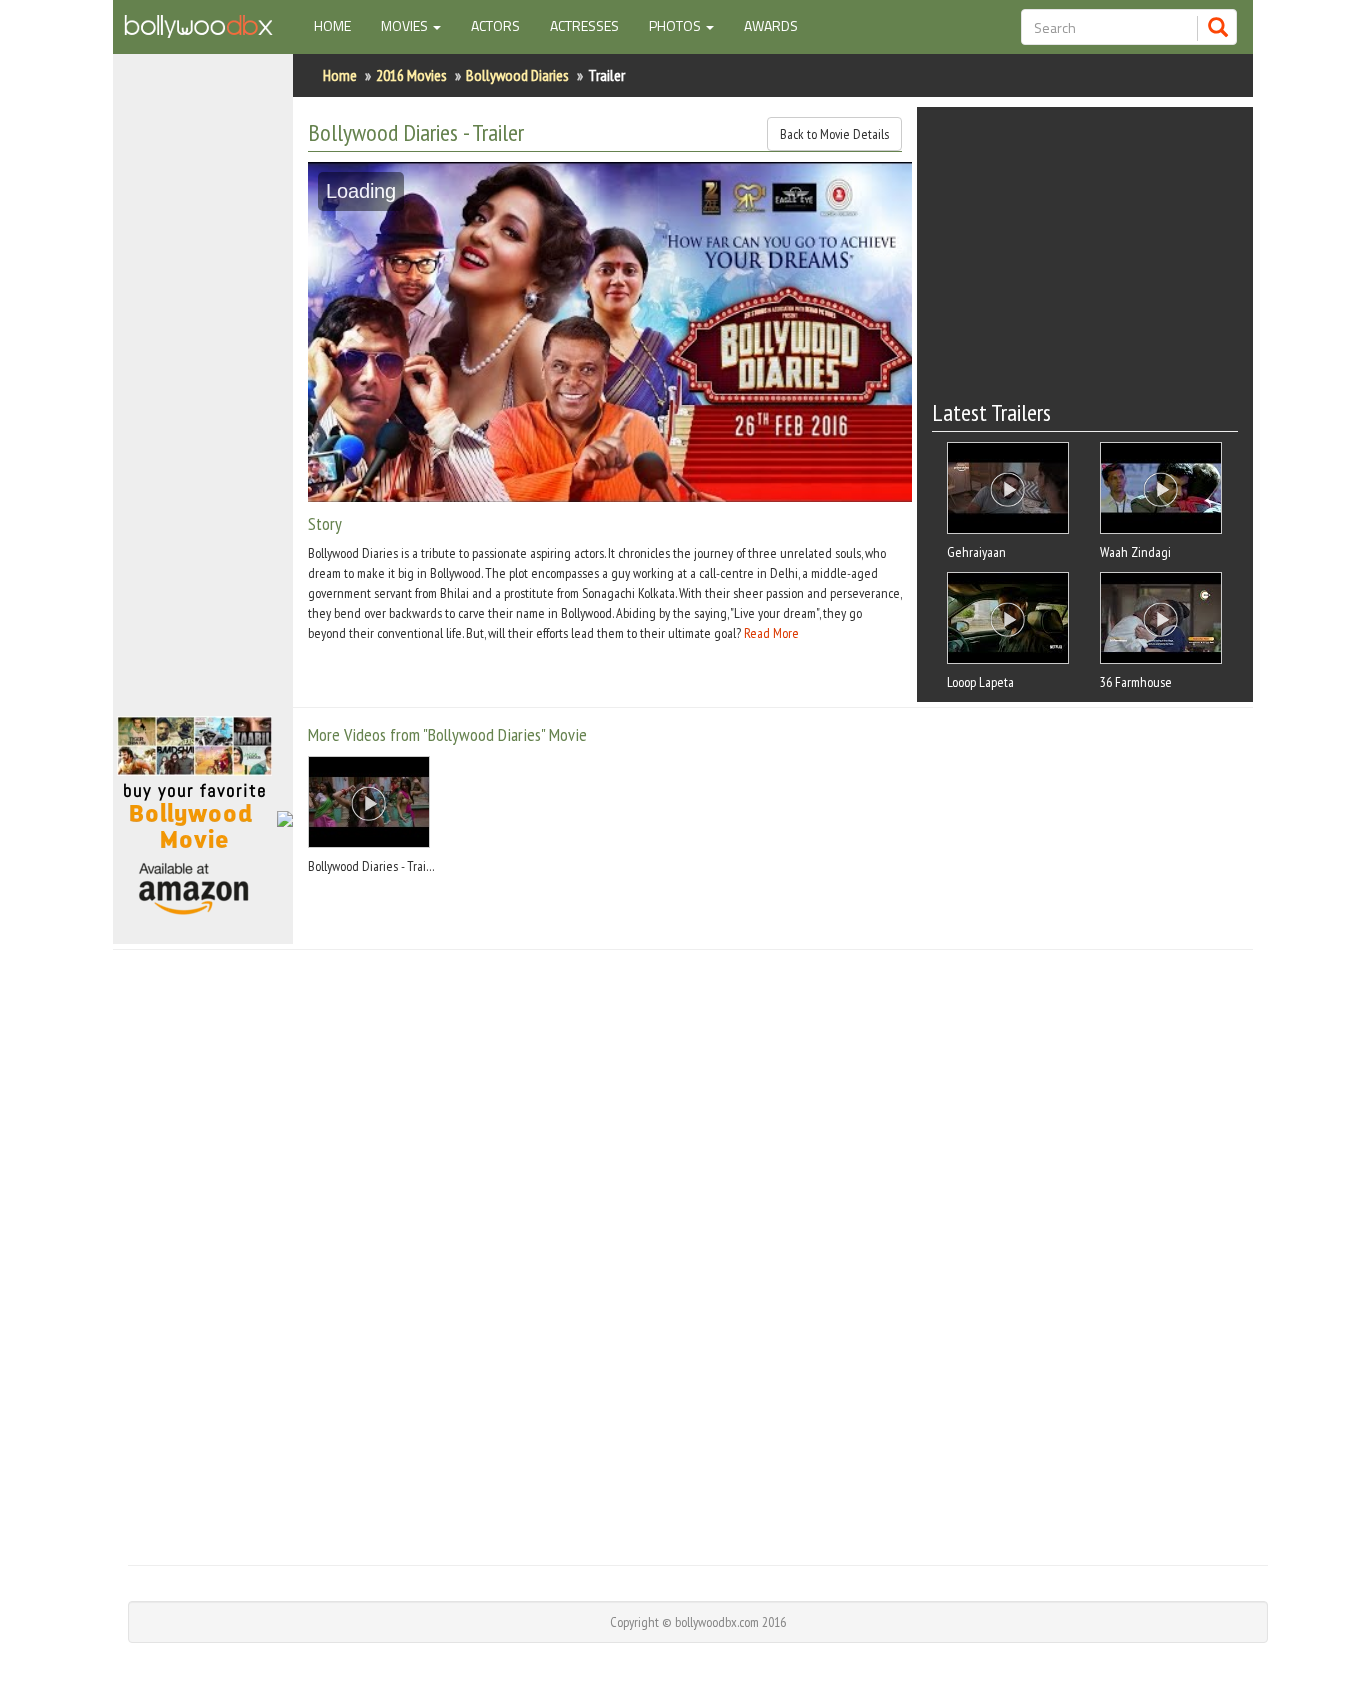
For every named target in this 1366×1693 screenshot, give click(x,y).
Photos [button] (676, 25)
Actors (495, 25)
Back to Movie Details (834, 134)
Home (340, 25)
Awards (771, 25)
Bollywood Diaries (517, 75)
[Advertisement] (203, 394)
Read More (771, 633)
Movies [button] (406, 25)
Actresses (584, 25)
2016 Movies (411, 75)
